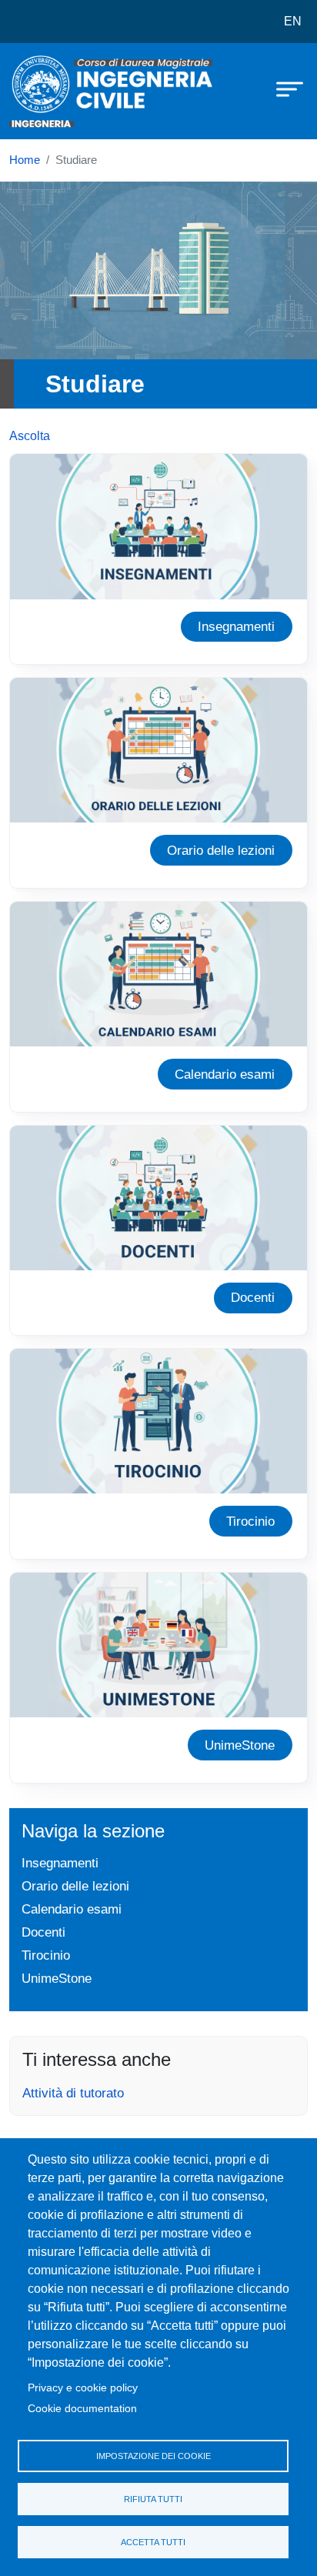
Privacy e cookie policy (83, 2388)
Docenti (253, 1297)
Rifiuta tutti (153, 2499)
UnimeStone (240, 1745)
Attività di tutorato (73, 2093)
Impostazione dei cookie (153, 2456)
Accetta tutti (153, 2542)
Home (25, 160)
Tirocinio (250, 1521)
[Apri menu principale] (282, 88)
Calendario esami (225, 1074)
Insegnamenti (236, 626)
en (293, 21)
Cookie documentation (82, 2409)
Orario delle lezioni (221, 850)
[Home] (48, 91)
